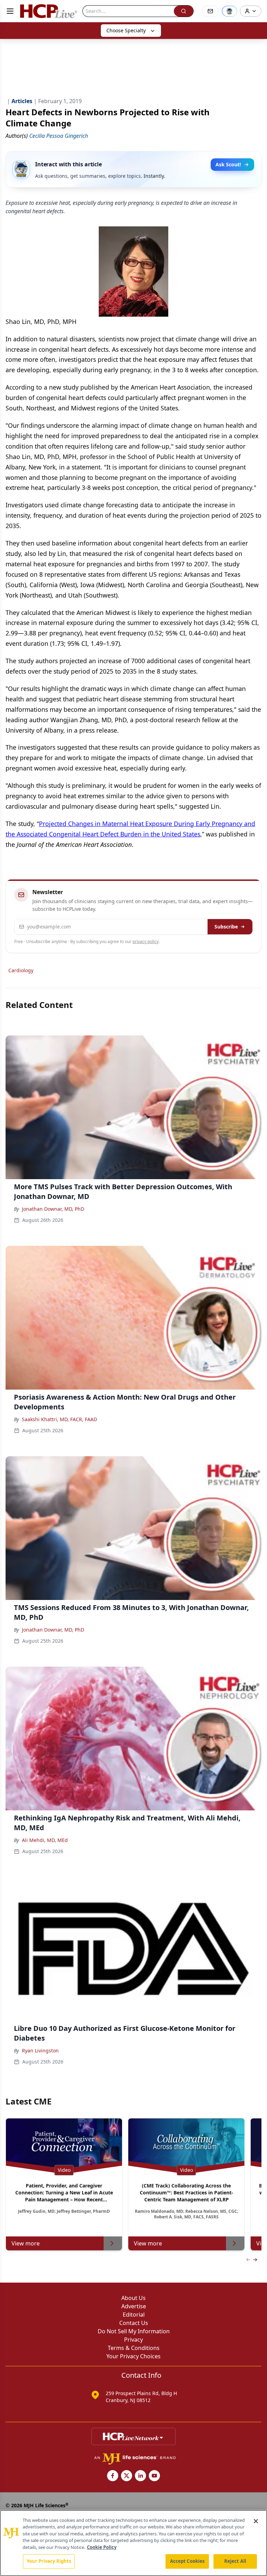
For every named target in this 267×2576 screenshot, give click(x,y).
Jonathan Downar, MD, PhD (53, 1209)
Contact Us (134, 2323)
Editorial (134, 2315)
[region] (133, 2543)
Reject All (235, 2561)
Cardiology (21, 970)
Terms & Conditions (134, 2348)
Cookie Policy (102, 2547)
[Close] (256, 2521)
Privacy (133, 2340)
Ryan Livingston (40, 2050)
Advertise (134, 2306)
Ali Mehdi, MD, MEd (45, 1840)
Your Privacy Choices (133, 2356)
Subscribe (226, 927)
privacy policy (145, 941)
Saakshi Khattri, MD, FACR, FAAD (59, 1419)
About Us (133, 2298)
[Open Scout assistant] (229, 11)
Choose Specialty (126, 30)
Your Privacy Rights (49, 2561)
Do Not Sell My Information (134, 2331)
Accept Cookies (187, 2561)
